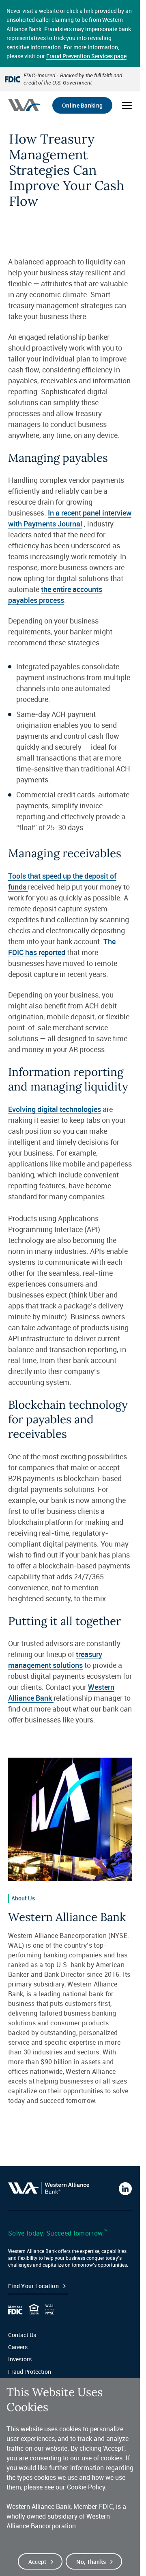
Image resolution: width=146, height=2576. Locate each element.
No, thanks (91, 2562)
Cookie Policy (86, 2487)
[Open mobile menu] (127, 106)
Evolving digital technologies (55, 1109)
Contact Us (22, 2335)
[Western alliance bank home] (24, 105)
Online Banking (82, 105)
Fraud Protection (30, 2372)
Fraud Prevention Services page (86, 56)
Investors (20, 2359)
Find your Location (33, 2286)
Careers (18, 2347)
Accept (38, 2562)
